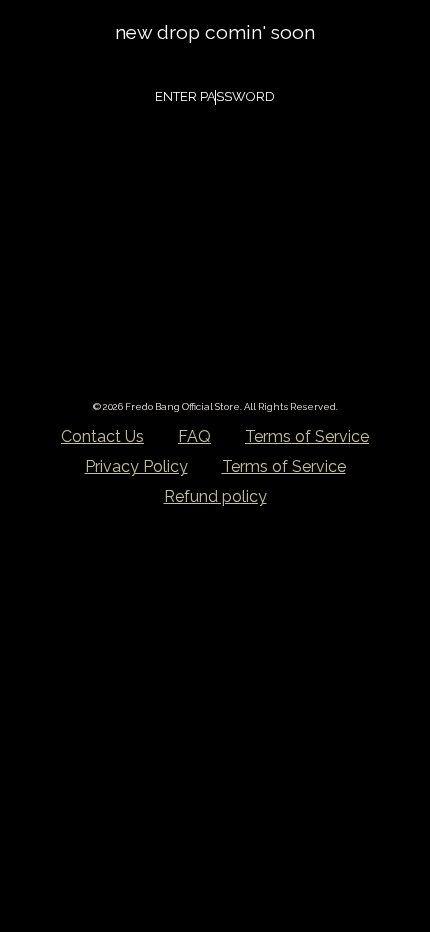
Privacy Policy (136, 466)
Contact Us (102, 436)
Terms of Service (307, 436)
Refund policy (215, 496)
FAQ (194, 436)
